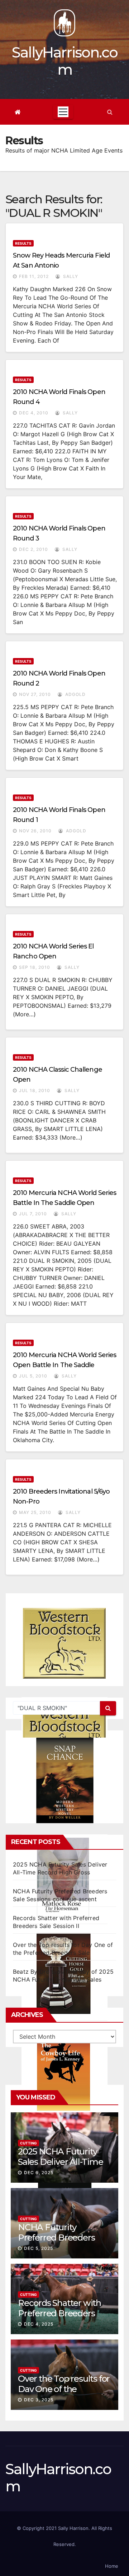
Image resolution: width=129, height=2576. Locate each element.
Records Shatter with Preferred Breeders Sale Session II (59, 2313)
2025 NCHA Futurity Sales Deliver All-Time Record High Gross (61, 2162)
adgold (75, 694)
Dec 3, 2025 (39, 2400)
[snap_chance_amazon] (64, 1780)
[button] (110, 112)
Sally (70, 276)
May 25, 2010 (35, 1512)
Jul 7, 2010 (33, 1214)
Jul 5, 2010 (33, 1376)
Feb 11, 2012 (34, 276)
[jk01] (64, 2071)
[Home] (18, 112)
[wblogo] (64, 1643)
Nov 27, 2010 (35, 694)
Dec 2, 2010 (34, 549)
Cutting (28, 2143)
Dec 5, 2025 (39, 2248)
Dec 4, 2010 (34, 413)
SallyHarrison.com (65, 61)
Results (23, 243)
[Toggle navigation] (63, 112)
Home (112, 2566)
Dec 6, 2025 (39, 2173)
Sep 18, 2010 (35, 967)
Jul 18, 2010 (35, 1090)
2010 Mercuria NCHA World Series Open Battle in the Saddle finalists (64, 1365)
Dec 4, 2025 (39, 2324)
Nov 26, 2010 (35, 831)
